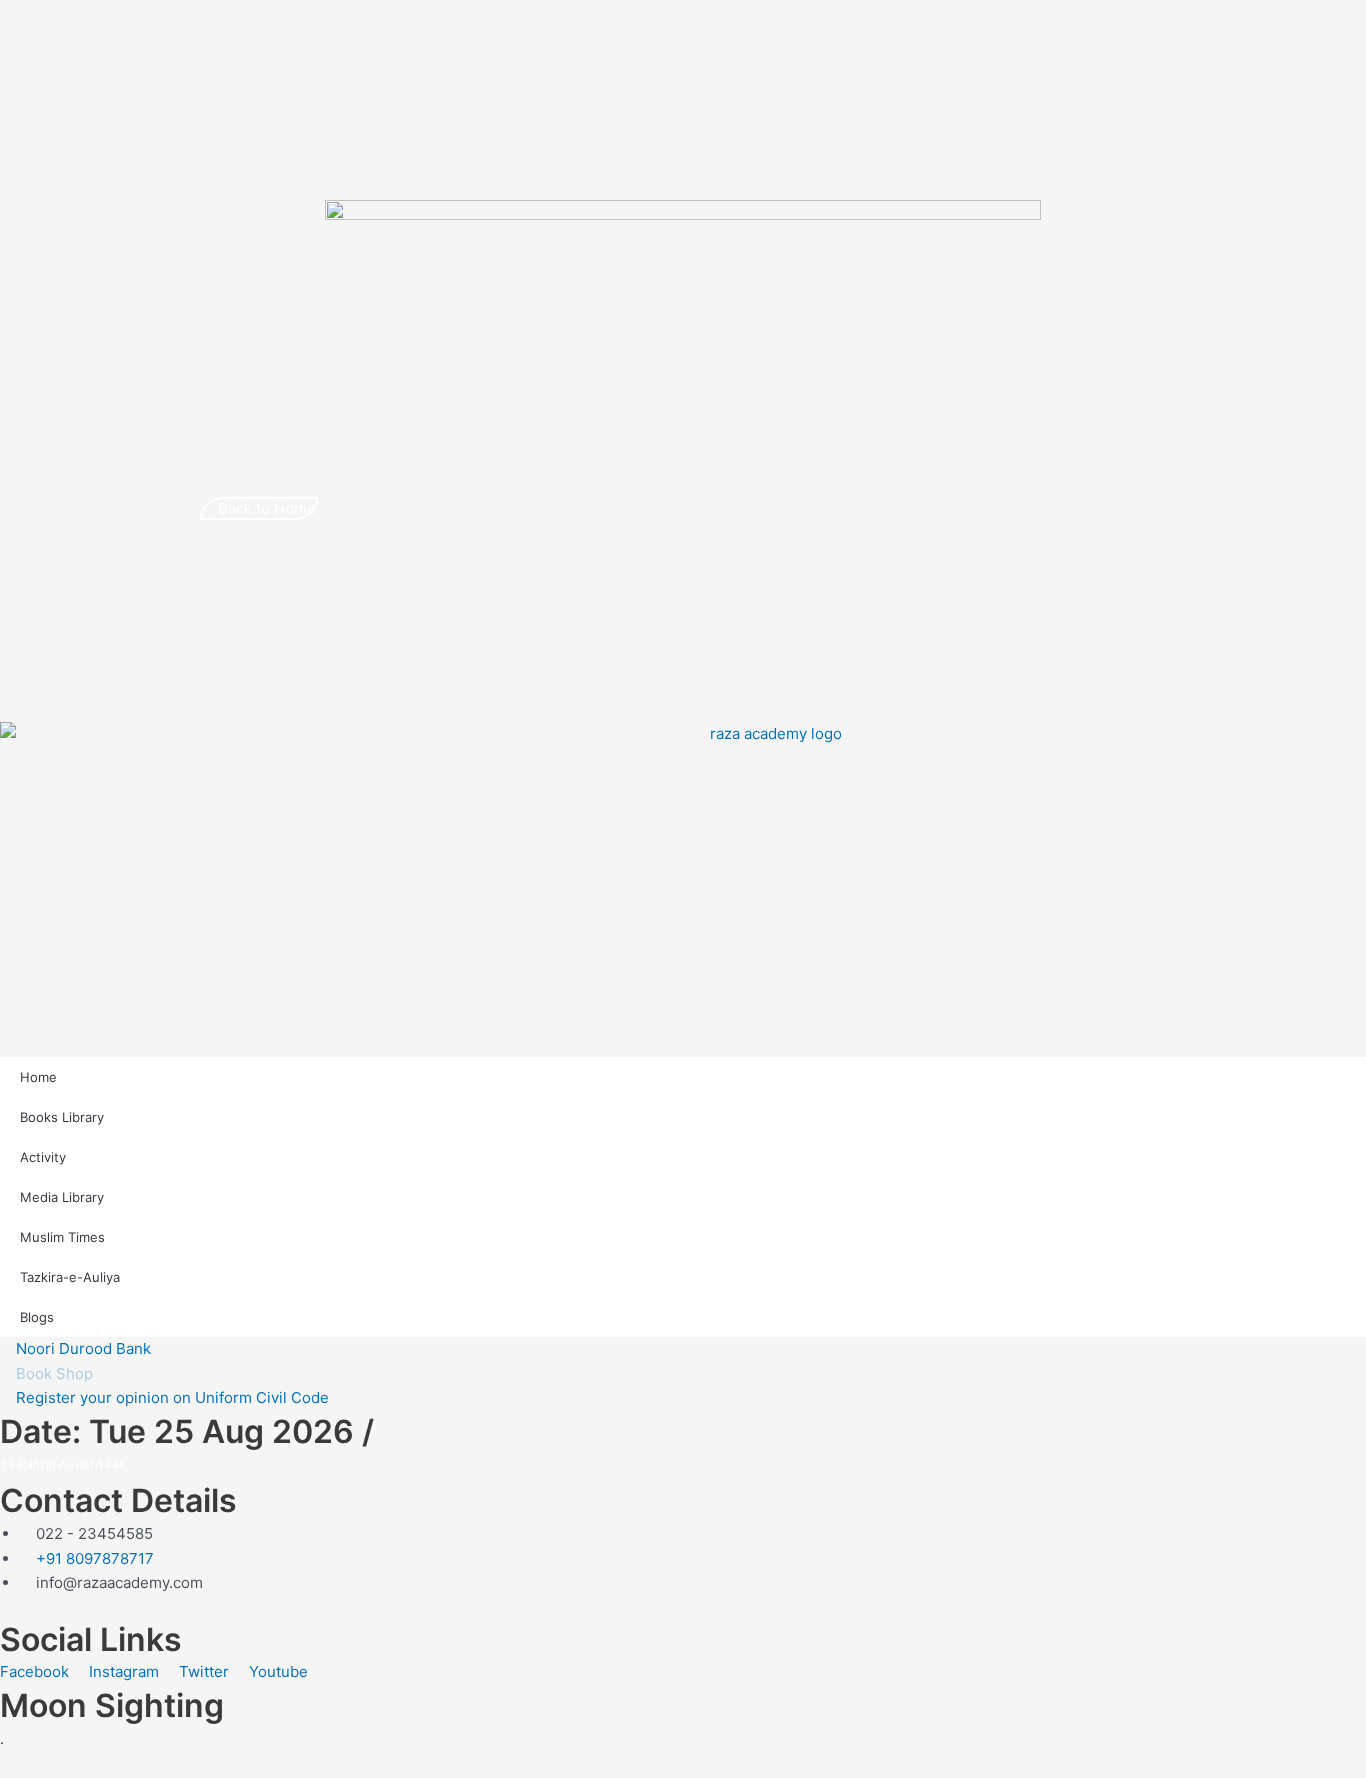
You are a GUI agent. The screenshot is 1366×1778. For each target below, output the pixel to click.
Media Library (62, 1197)
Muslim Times (62, 1237)
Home (38, 1077)
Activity (43, 1157)
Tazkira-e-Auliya (70, 1277)
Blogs (37, 1317)
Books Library (62, 1117)
